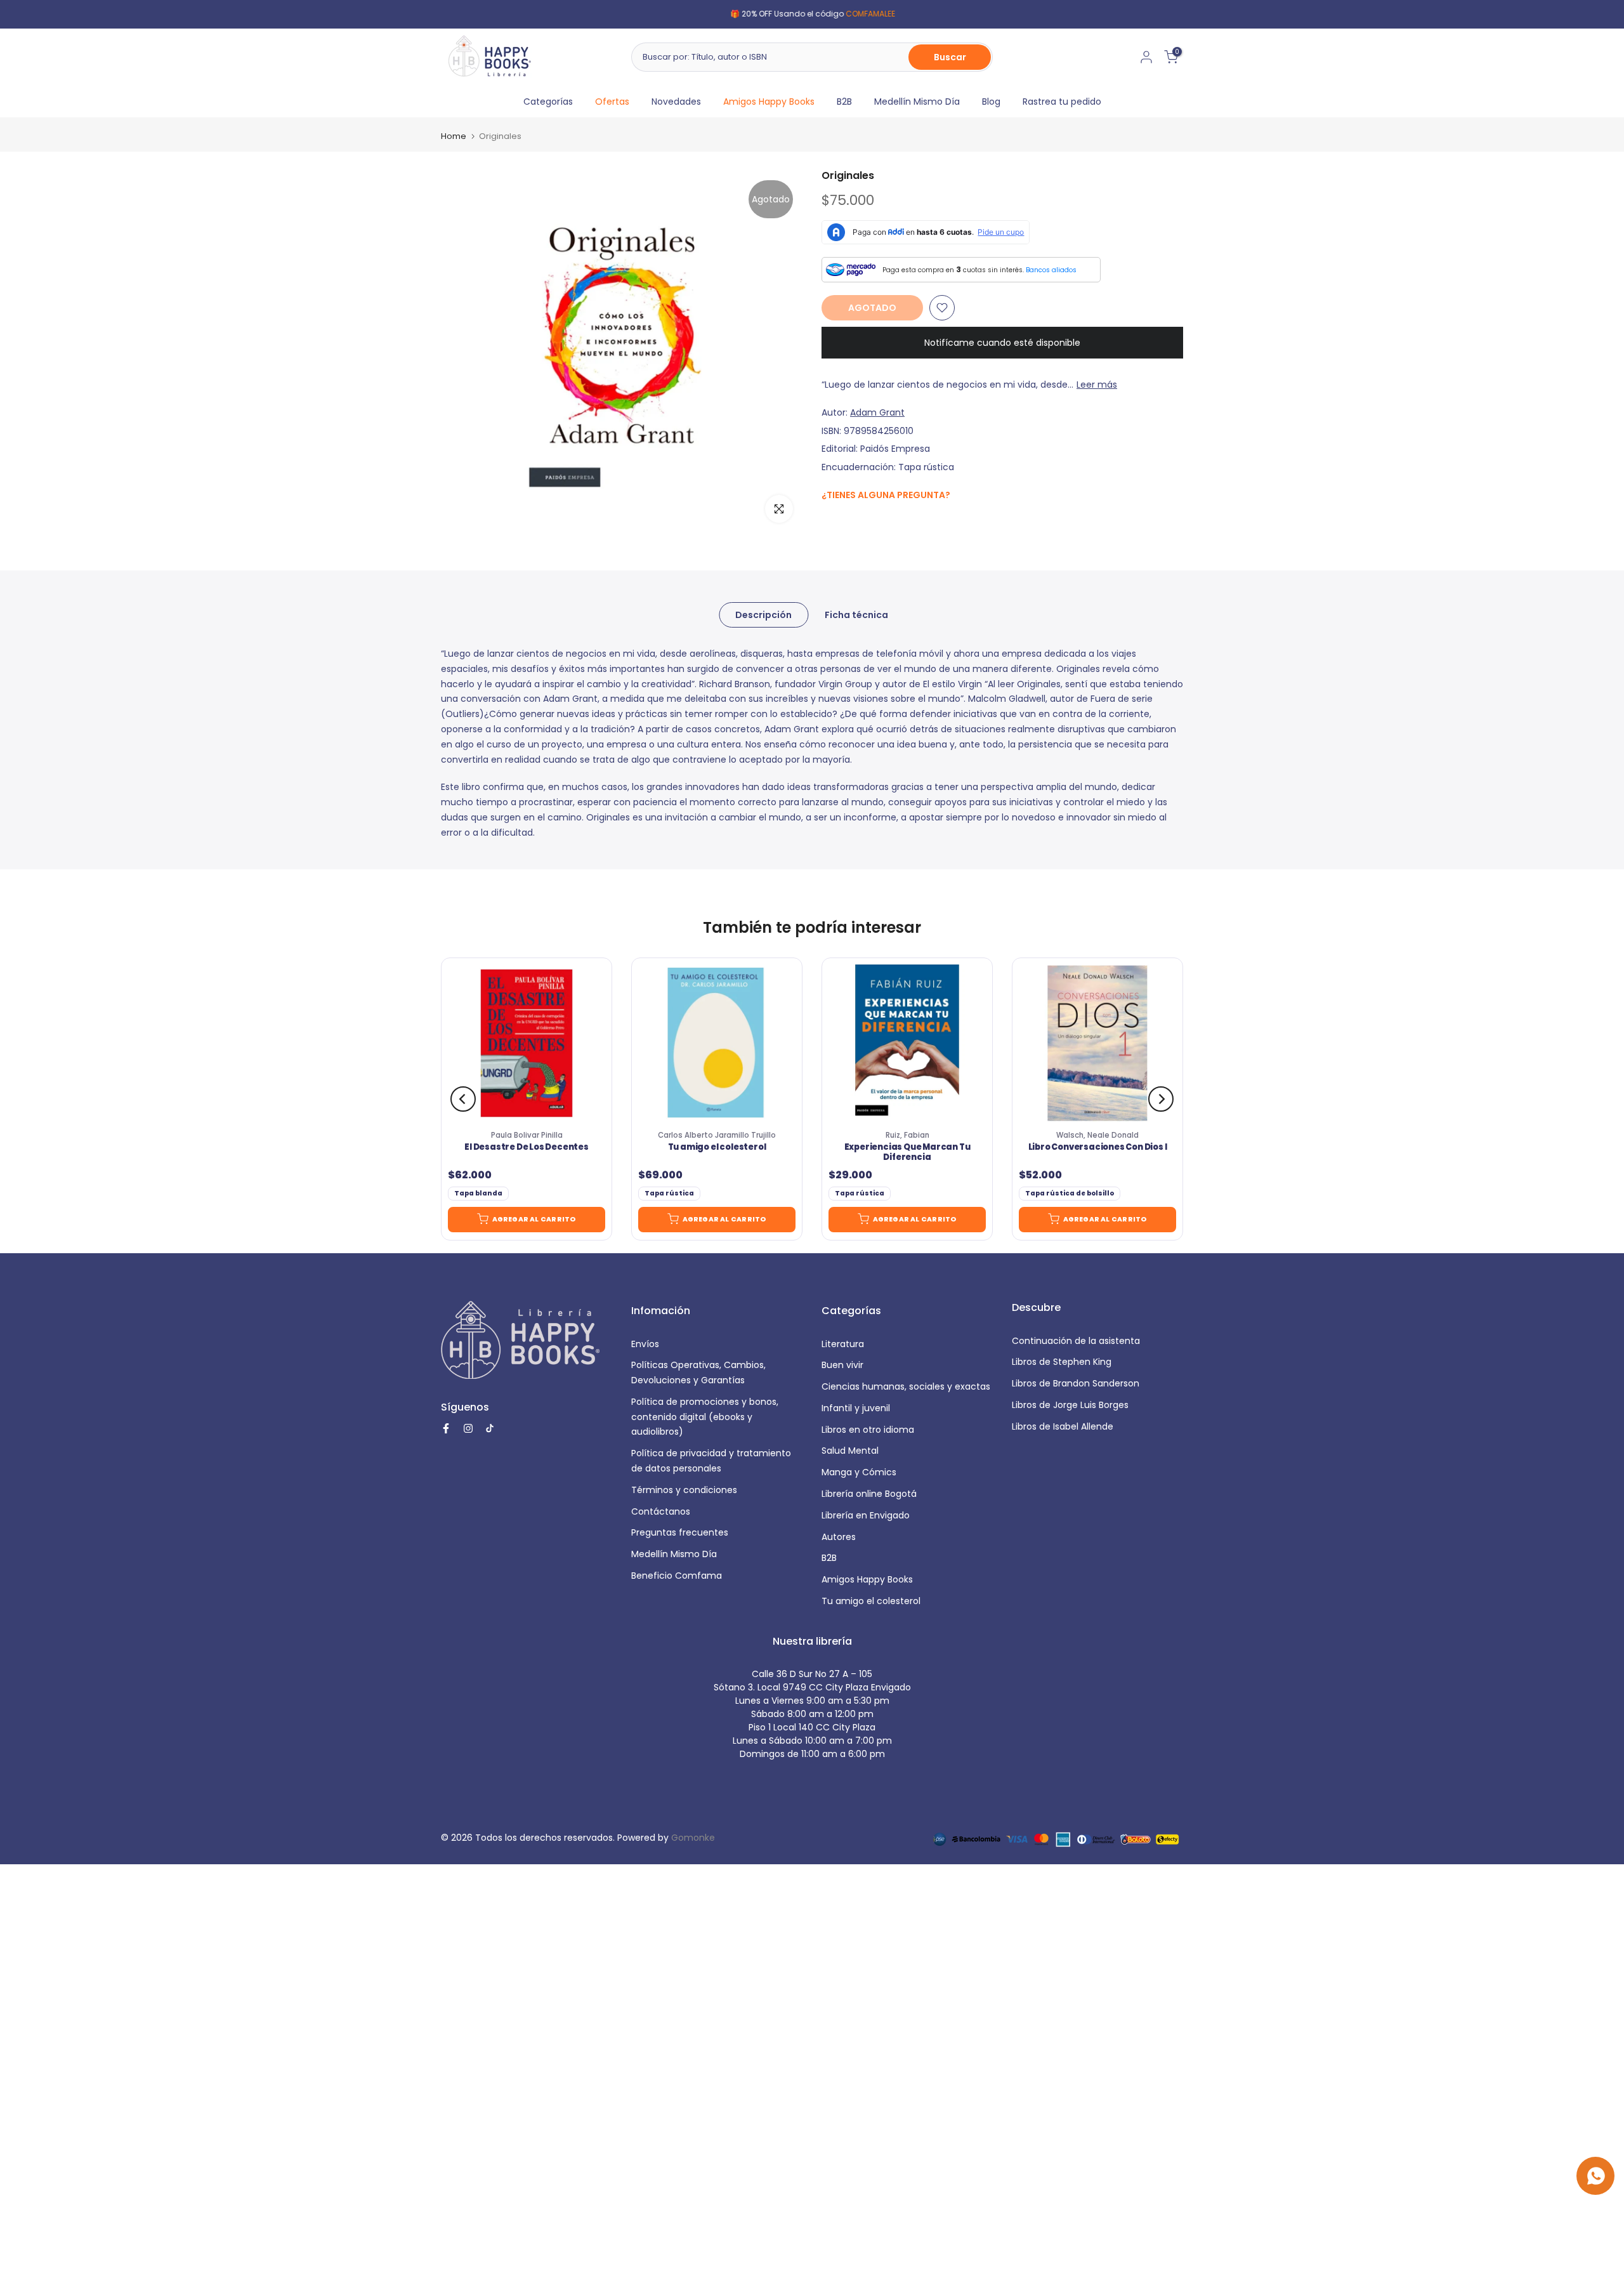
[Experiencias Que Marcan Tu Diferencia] (907, 1043)
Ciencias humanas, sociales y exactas (906, 1386)
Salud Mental (850, 1451)
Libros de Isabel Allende (1063, 1426)
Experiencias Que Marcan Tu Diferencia (907, 1152)
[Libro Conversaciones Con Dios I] (1097, 1043)
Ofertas (612, 102)
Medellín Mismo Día (917, 102)
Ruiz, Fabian (907, 1135)
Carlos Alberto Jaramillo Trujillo (717, 1135)
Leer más (1097, 385)
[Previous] (463, 1099)
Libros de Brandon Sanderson (1076, 1383)
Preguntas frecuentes (680, 1532)
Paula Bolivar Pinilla (527, 1135)
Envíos (645, 1344)
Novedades (676, 102)
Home (454, 136)
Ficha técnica (856, 615)
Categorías (548, 102)
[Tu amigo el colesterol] (717, 1043)
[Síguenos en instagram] (854, 522)
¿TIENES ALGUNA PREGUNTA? (886, 495)
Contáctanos (661, 1511)
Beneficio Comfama (677, 1576)
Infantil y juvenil (856, 1408)
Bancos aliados (1051, 270)
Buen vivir (842, 1365)
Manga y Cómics (859, 1472)
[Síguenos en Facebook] (828, 523)
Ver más (875, 14)
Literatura (843, 1344)
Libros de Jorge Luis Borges (1070, 1405)
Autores (839, 1537)
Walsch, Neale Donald (1097, 1135)
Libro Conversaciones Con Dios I (1098, 1147)
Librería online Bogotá (869, 1494)
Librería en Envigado (866, 1515)
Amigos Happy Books (769, 102)
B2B (844, 102)
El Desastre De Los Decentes (527, 1147)
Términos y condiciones (684, 1490)
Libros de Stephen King (1062, 1362)
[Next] (1161, 1099)
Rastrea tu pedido (1062, 102)
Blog (991, 102)
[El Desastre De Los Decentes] (527, 1043)
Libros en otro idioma (868, 1430)
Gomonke (693, 1838)
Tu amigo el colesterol (717, 1147)
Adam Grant (877, 412)
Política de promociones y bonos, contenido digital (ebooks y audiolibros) (705, 1417)
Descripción (763, 615)
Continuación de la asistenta (1076, 1341)
